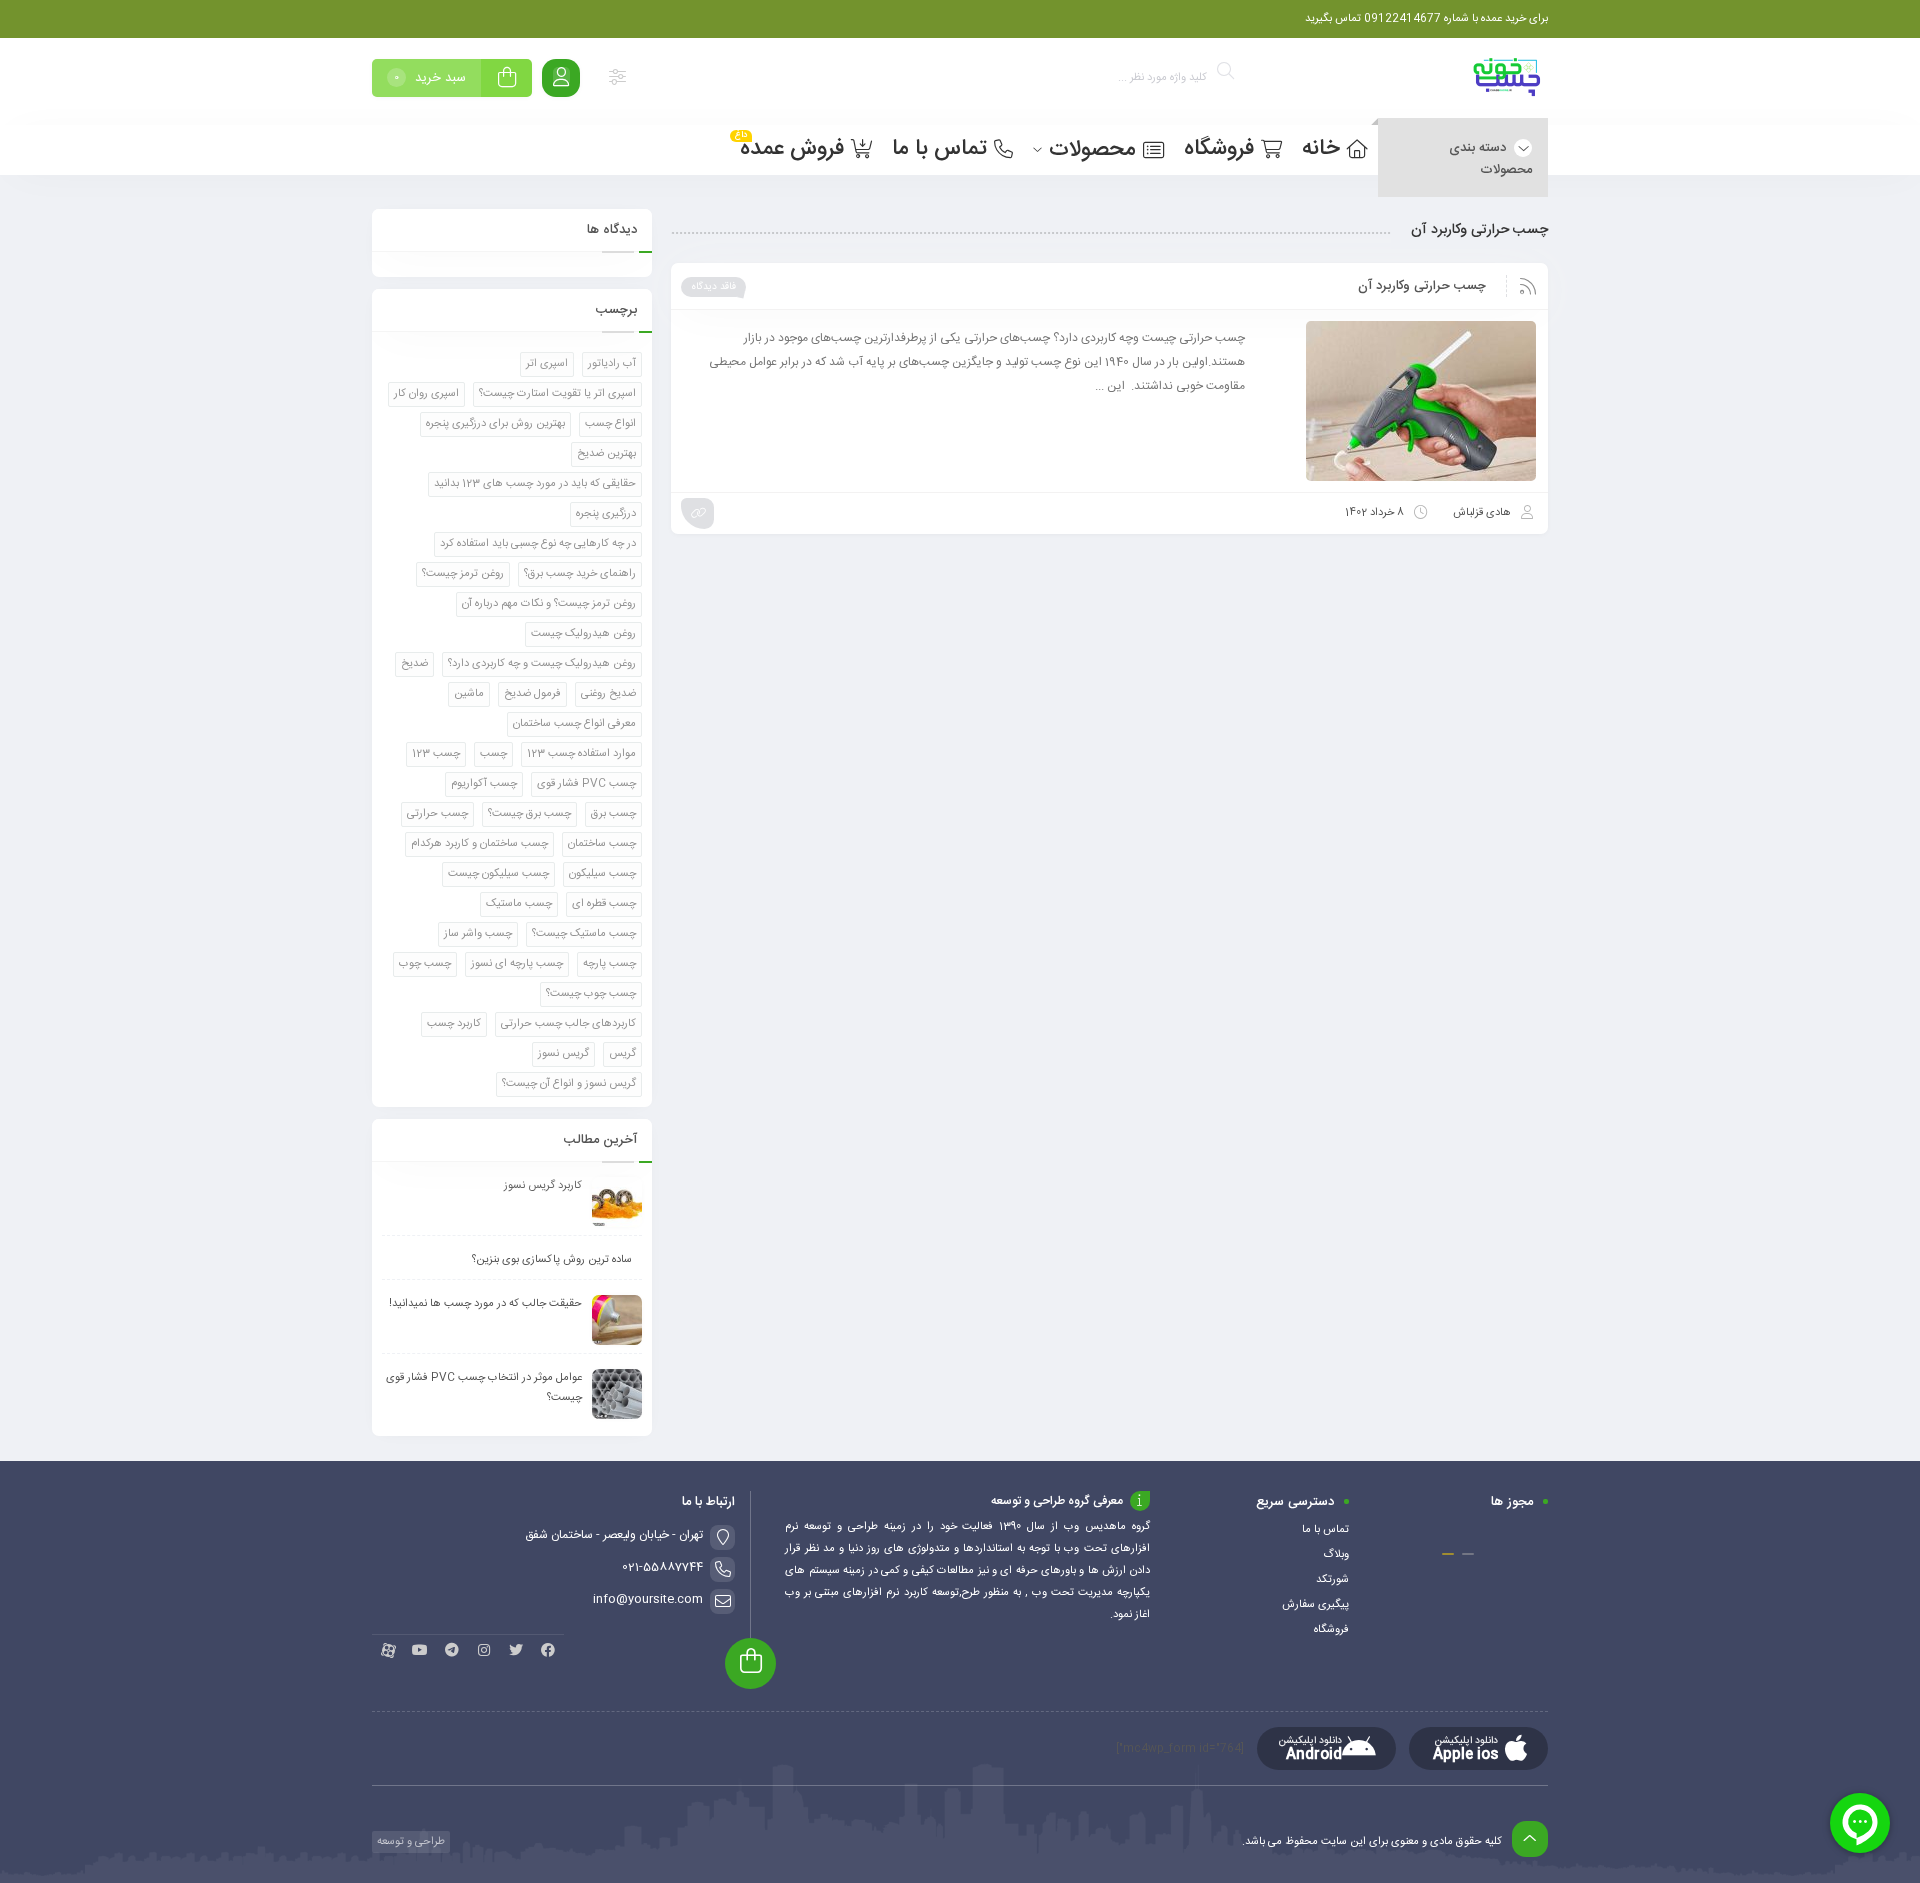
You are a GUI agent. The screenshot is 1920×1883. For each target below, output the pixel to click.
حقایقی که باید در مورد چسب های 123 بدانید (535, 484)
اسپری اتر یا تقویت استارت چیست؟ (557, 394)
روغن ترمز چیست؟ (463, 574)
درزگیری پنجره (606, 514)
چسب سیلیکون (602, 874)
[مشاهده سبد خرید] (507, 80)
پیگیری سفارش (1315, 1605)
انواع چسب (610, 424)
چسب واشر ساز (478, 934)
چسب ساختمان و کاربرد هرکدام (479, 844)
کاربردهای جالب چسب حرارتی (568, 1024)
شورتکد (1332, 1580)
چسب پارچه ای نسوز (517, 964)
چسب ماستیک (519, 904)
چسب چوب (425, 964)
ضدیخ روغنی (608, 694)
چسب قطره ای (604, 904)
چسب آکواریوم (484, 784)
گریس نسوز (563, 1054)
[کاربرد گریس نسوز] (617, 1202)
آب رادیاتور (612, 364)
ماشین (469, 694)
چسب (493, 754)
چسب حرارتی (437, 814)
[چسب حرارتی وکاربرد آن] (1400, 401)
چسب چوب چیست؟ (591, 994)
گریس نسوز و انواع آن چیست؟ (569, 1084)
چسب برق (613, 814)
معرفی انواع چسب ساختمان (574, 724)
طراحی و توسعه (409, 1842)
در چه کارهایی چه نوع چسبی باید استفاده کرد (538, 544)
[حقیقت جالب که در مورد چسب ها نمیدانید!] (617, 1320)
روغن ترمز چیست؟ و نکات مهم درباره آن (549, 604)
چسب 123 (436, 754)
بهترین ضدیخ (606, 454)
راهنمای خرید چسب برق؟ (580, 574)
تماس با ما (1325, 1530)
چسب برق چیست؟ (529, 814)
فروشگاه (1331, 1630)
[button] (1468, 1554)
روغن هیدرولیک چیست (583, 634)
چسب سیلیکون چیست (498, 874)
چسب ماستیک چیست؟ (584, 934)
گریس (622, 1054)
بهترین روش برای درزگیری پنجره (495, 424)
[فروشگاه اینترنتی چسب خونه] (1508, 81)
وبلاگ (1336, 1555)
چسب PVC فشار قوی (586, 784)
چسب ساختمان (602, 844)
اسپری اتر (547, 364)
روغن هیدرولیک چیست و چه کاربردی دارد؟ (542, 664)
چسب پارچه (609, 964)
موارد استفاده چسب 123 (581, 754)
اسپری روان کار (426, 394)
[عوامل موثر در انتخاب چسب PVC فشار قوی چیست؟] (617, 1394)
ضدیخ (414, 664)
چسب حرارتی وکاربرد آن (1422, 286)
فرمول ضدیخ (532, 694)
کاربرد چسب (454, 1024)
